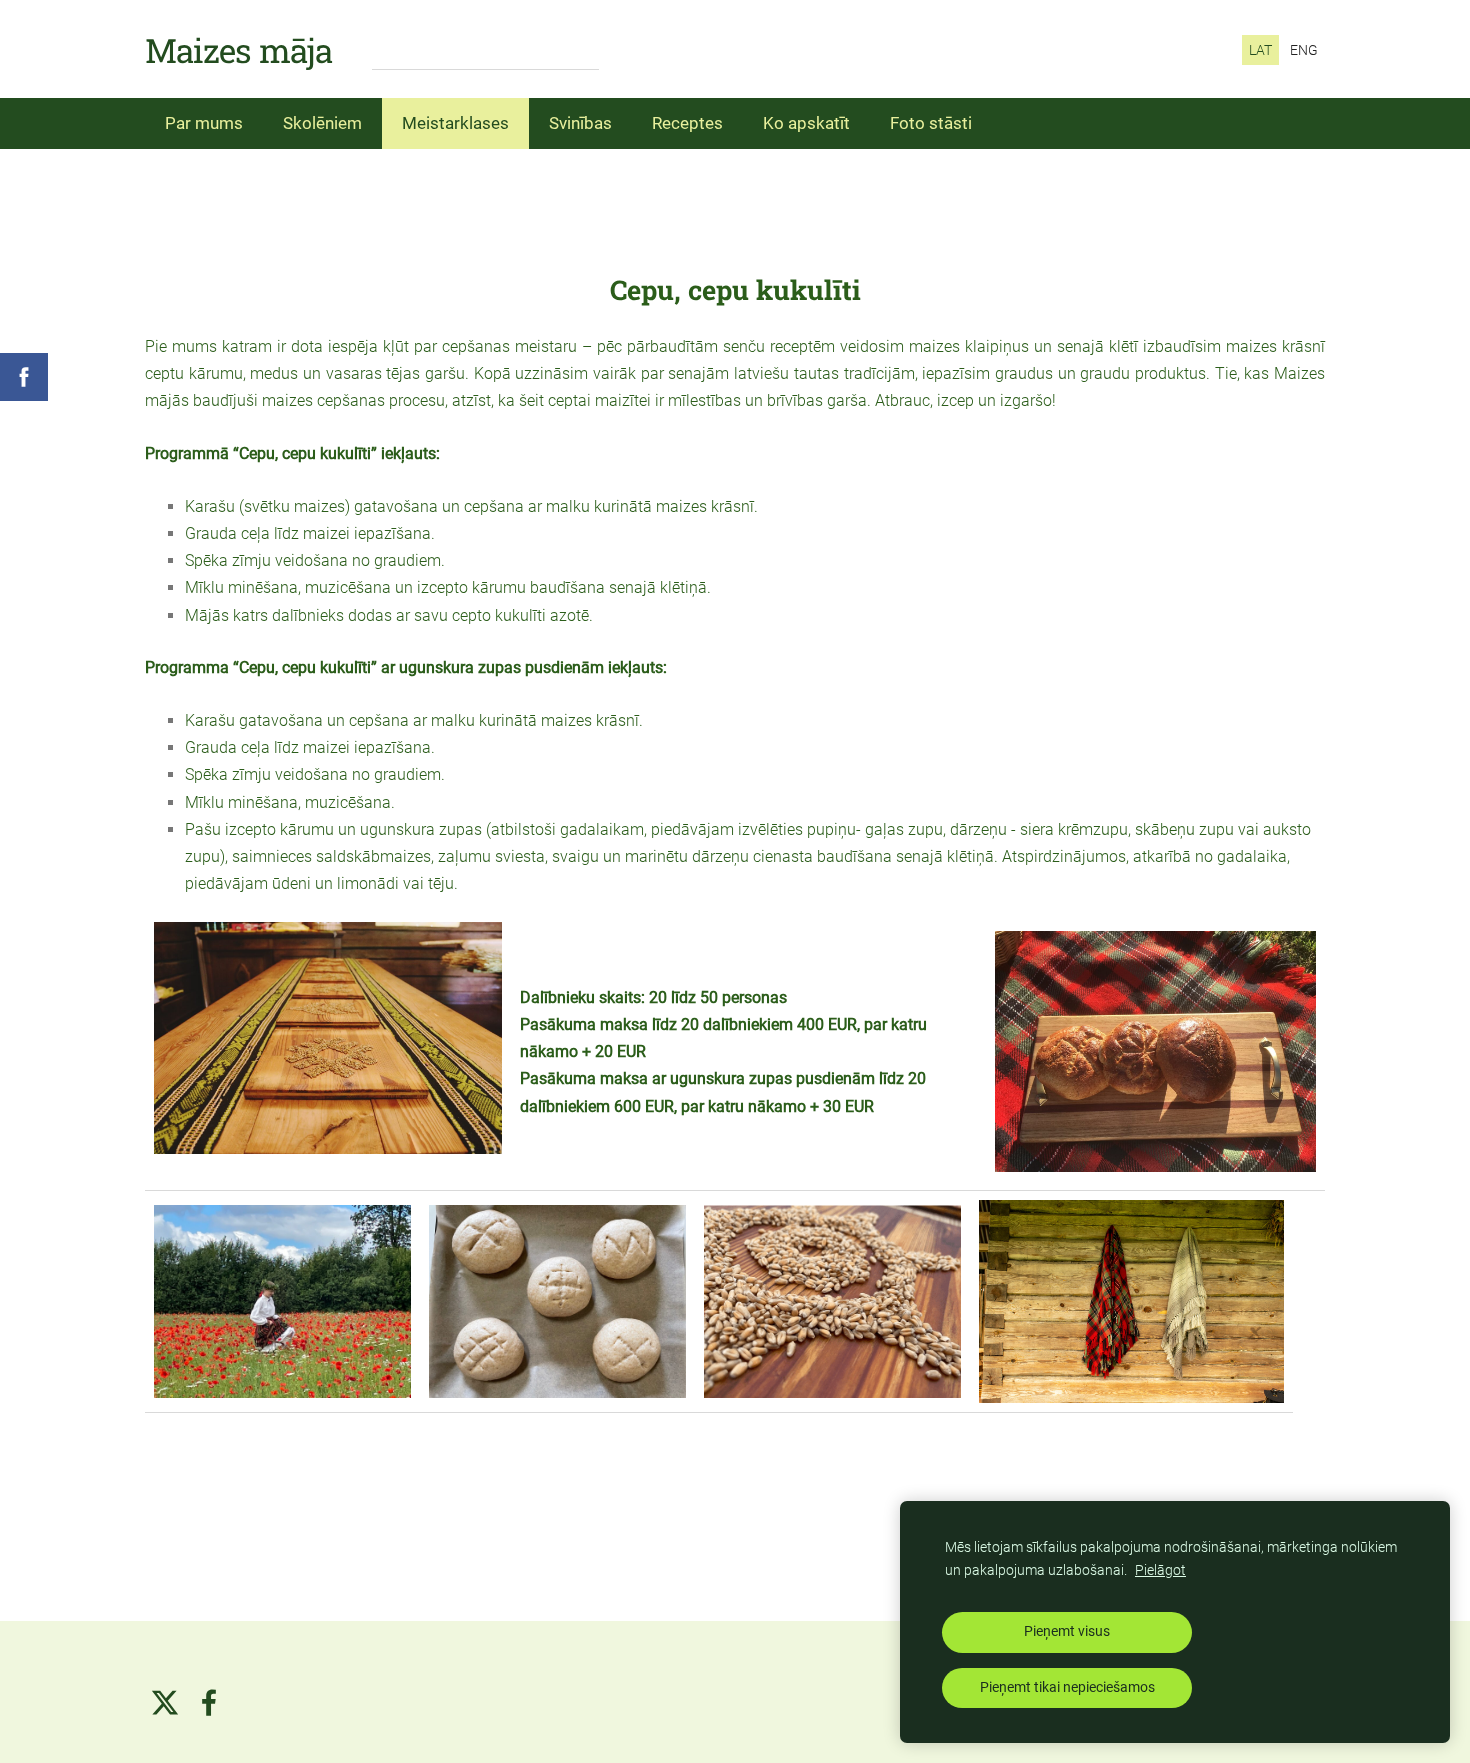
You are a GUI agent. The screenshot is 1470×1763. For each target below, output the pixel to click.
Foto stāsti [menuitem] (931, 123)
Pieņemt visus (1067, 1631)
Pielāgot (1160, 1570)
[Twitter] (165, 1702)
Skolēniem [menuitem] (322, 123)
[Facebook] (209, 1702)
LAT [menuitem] (1260, 50)
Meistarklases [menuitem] (455, 123)
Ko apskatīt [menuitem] (806, 123)
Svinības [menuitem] (580, 123)
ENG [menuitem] (1304, 50)
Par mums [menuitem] (204, 123)
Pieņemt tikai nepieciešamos (1067, 1687)
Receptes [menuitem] (687, 123)
